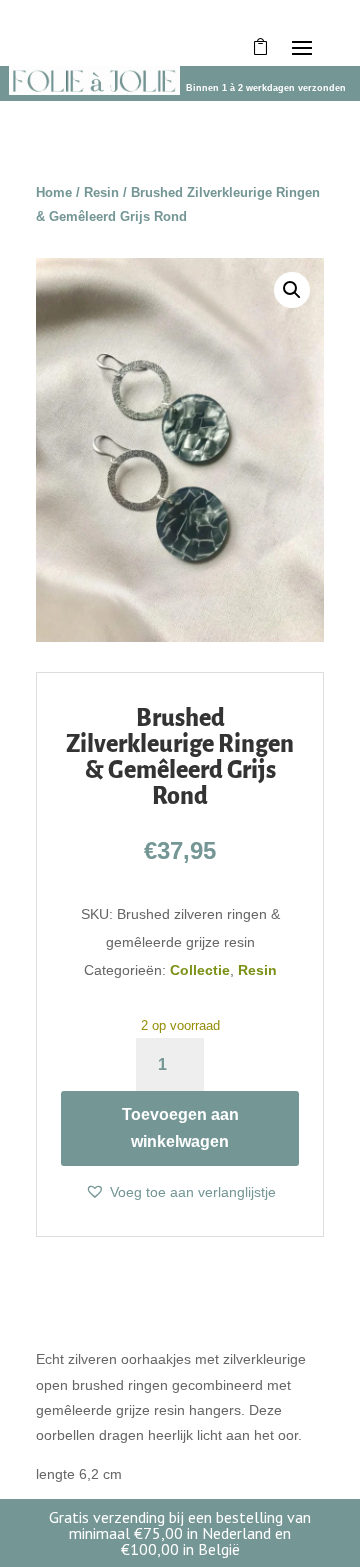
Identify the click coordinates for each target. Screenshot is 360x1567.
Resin (101, 192)
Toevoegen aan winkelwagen (180, 1128)
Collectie (200, 970)
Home (54, 192)
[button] (292, 290)
